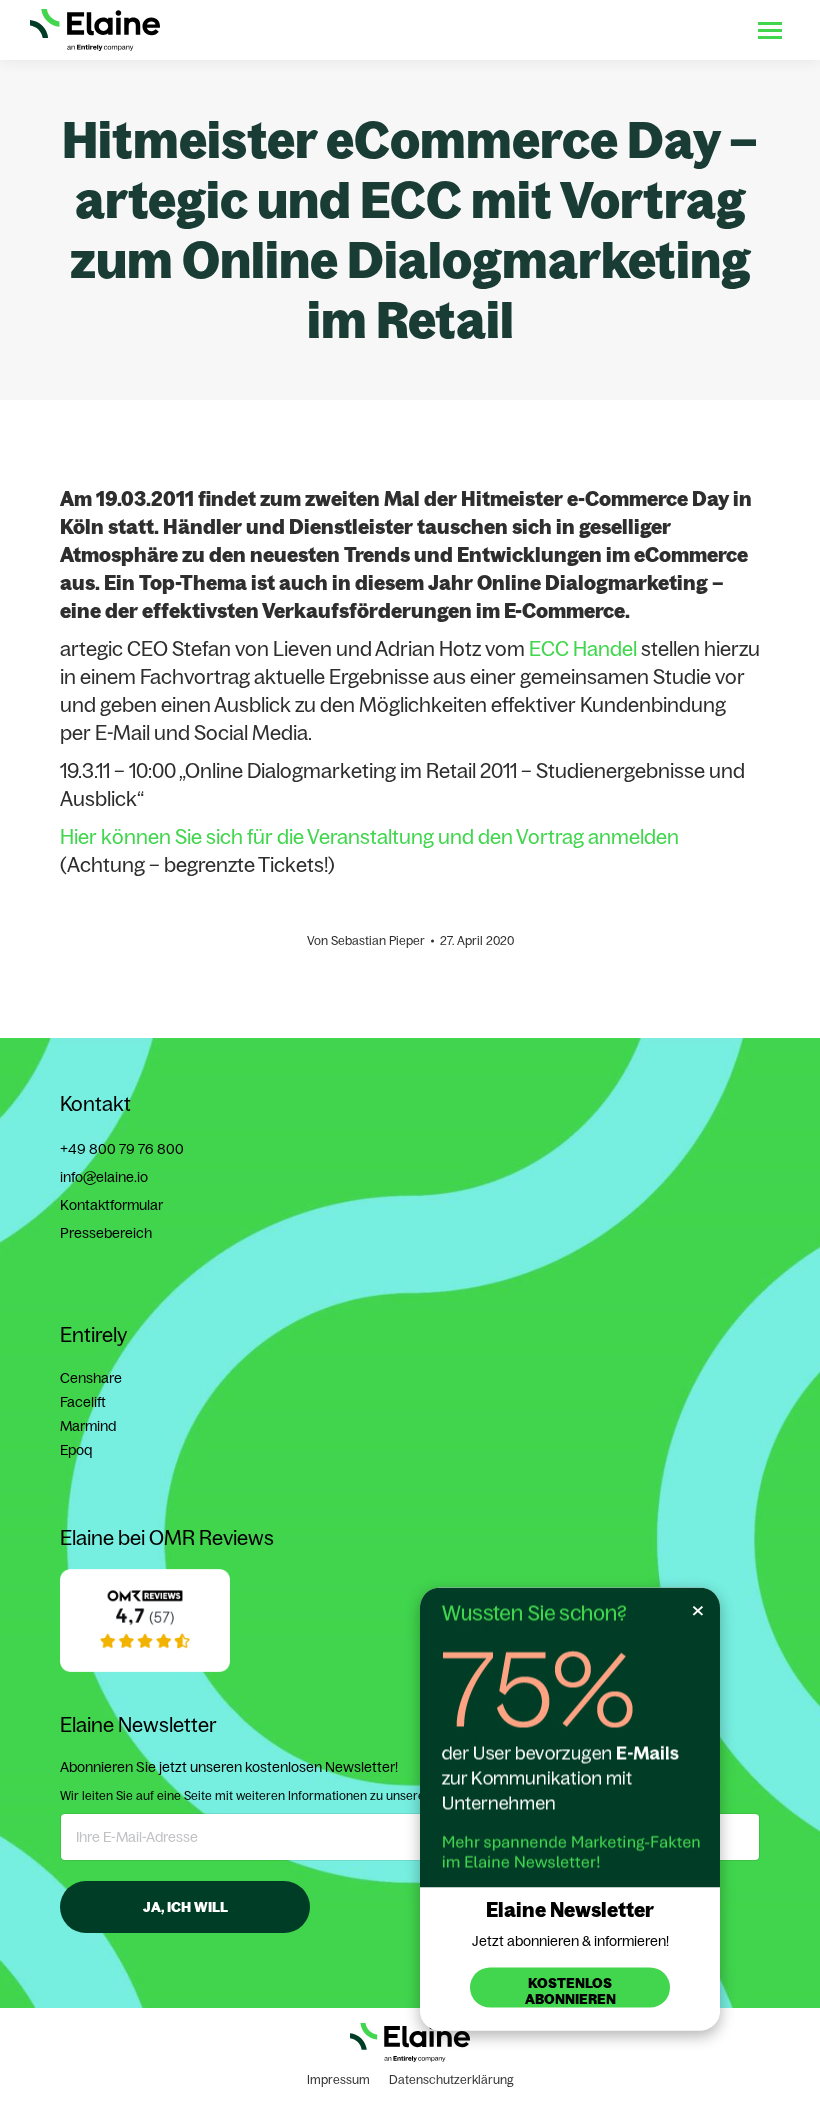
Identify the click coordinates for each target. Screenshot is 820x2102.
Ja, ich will (185, 1907)
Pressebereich (106, 1233)
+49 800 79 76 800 (122, 1149)
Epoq (76, 1450)
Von (366, 940)
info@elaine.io (104, 1177)
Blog (625, 30)
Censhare (91, 1378)
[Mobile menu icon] (770, 30)
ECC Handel (585, 648)
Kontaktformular (111, 1205)
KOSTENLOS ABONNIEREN (570, 1991)
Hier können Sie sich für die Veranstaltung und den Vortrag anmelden (369, 836)
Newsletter (694, 30)
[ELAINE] (145, 1667)
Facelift (83, 1402)
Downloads (555, 30)
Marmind (88, 1426)
